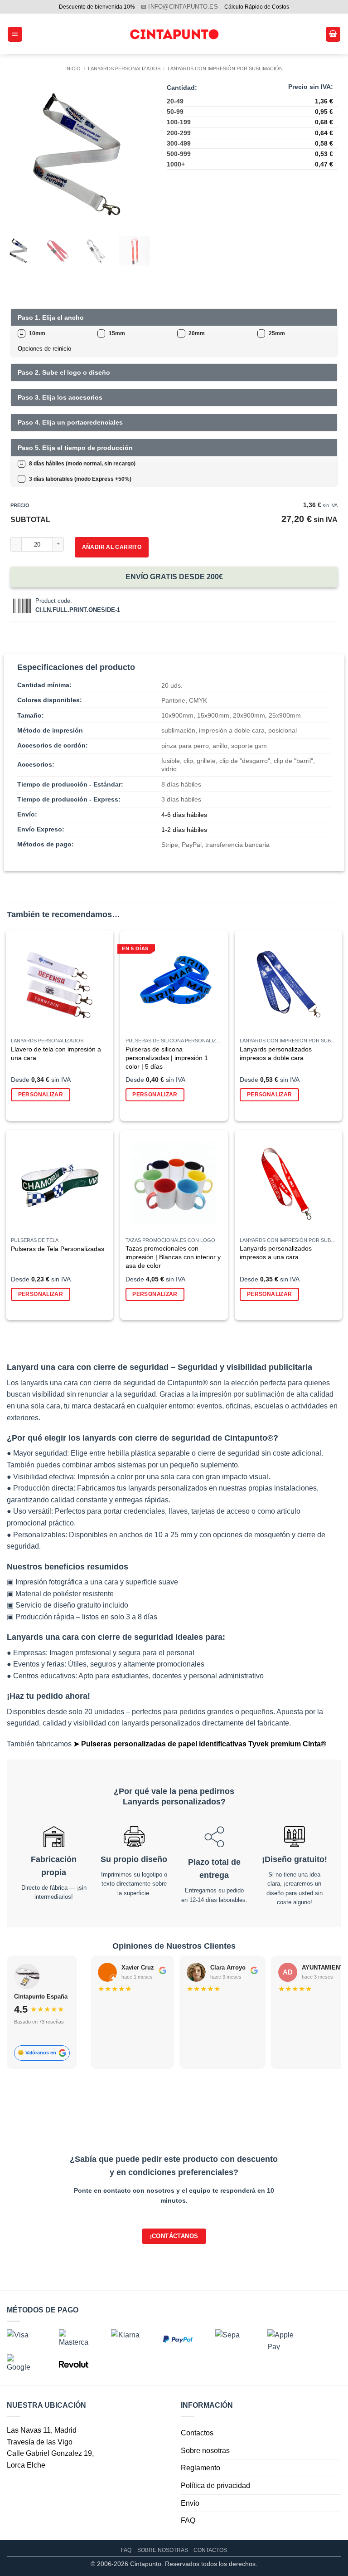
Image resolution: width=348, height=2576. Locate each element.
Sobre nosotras (205, 2451)
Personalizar (41, 1095)
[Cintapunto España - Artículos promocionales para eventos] (174, 34)
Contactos (197, 2433)
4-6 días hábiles (184, 815)
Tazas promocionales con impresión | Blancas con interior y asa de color (173, 1257)
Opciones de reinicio (44, 349)
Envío (190, 2503)
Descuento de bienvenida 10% (97, 7)
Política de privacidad (215, 2486)
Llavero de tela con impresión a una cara (56, 1053)
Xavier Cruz (138, 1967)
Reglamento (201, 2468)
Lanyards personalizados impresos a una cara (276, 1253)
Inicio (73, 68)
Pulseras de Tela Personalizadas (58, 1249)
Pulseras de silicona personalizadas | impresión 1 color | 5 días (167, 1058)
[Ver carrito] (333, 34)
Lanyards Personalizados (124, 68)
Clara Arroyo (228, 1967)
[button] (15, 34)
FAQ (188, 2520)
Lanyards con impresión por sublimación (225, 68)
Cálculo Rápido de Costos (257, 7)
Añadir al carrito (112, 547)
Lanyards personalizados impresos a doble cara (276, 1053)
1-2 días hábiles (184, 830)
